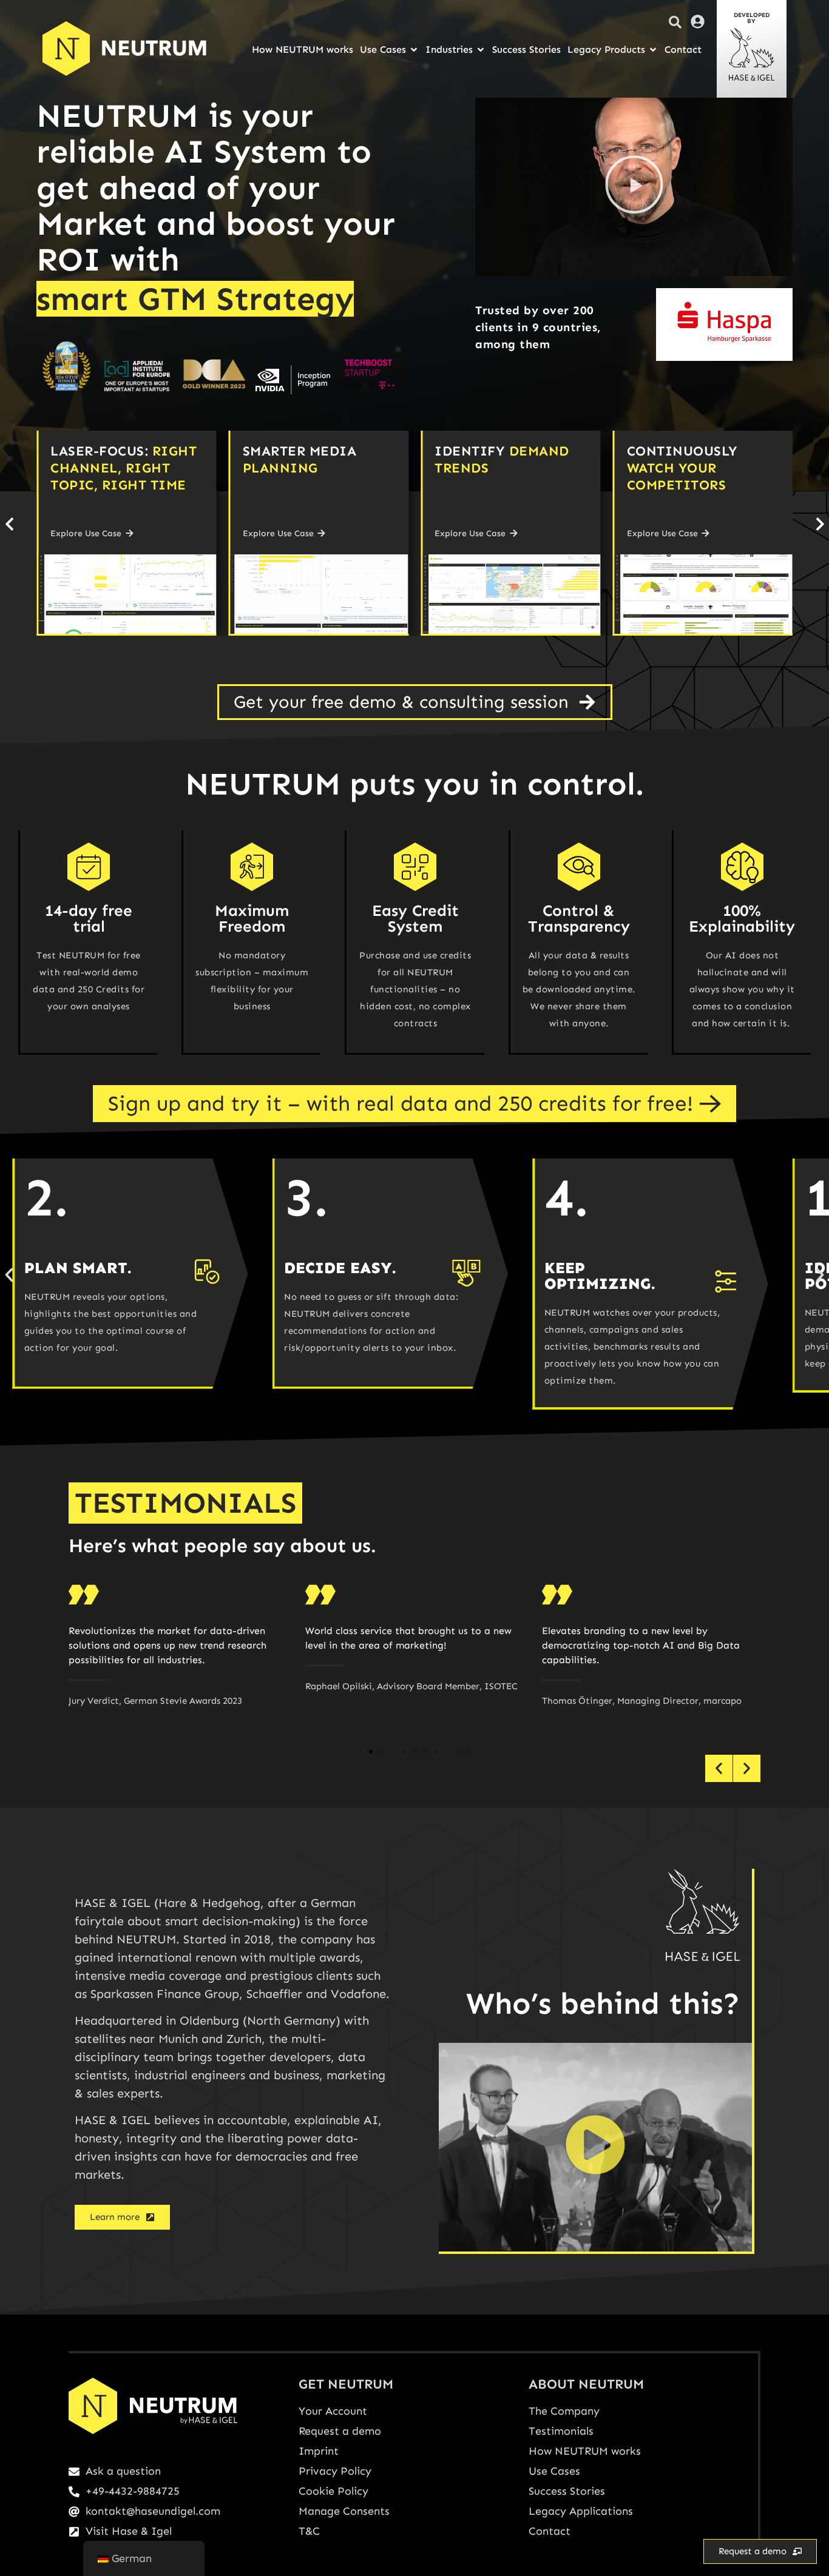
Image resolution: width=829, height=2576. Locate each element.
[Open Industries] (481, 50)
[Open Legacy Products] (653, 50)
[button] (634, 187)
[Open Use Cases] (414, 50)
